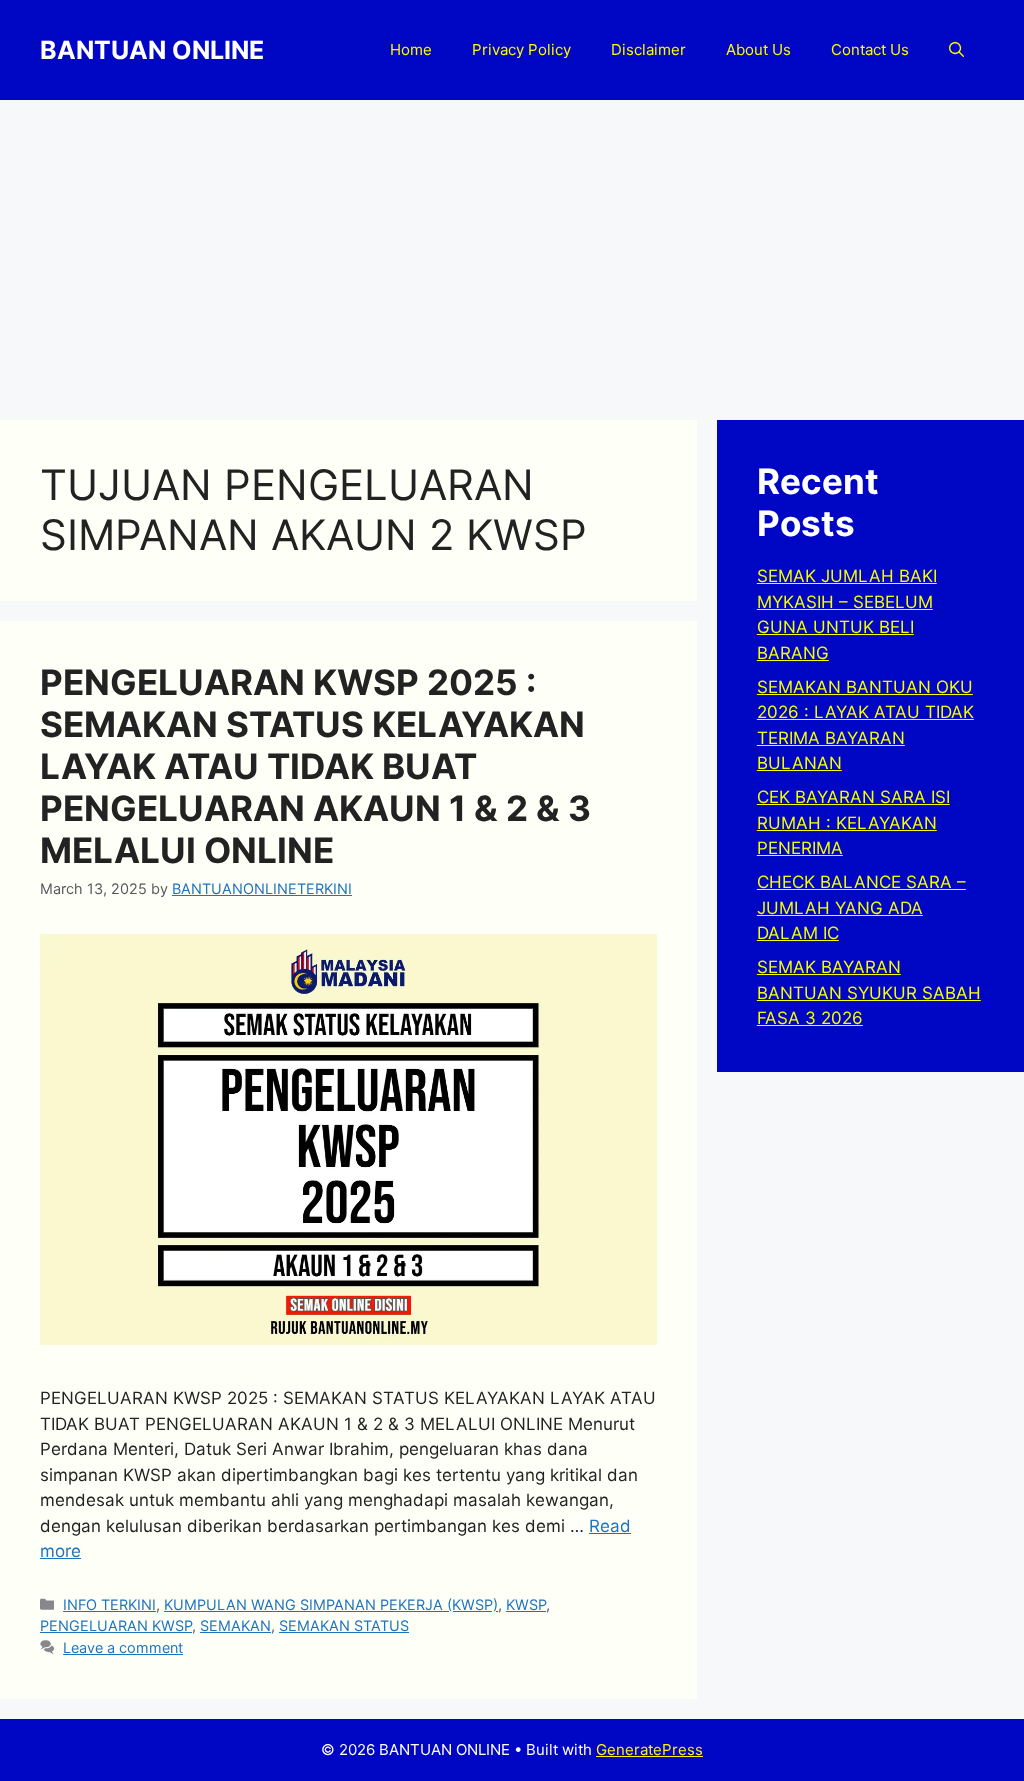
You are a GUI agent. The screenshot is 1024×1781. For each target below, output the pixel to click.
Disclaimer (648, 49)
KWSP (526, 1604)
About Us (758, 49)
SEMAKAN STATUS (344, 1625)
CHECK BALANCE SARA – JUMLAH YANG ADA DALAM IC (861, 907)
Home (411, 49)
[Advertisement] (512, 250)
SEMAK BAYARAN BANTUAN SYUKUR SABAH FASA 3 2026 (869, 992)
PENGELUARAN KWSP (116, 1625)
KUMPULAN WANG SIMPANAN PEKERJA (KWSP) (331, 1604)
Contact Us (870, 49)
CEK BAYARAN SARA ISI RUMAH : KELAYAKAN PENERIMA (853, 822)
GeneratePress (649, 1749)
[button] (956, 50)
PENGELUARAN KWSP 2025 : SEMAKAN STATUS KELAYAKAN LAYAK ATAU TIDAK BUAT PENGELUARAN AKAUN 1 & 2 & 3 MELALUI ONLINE (315, 766)
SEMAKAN (235, 1625)
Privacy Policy (521, 49)
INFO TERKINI (109, 1604)
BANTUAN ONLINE (152, 50)
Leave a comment (123, 1647)
